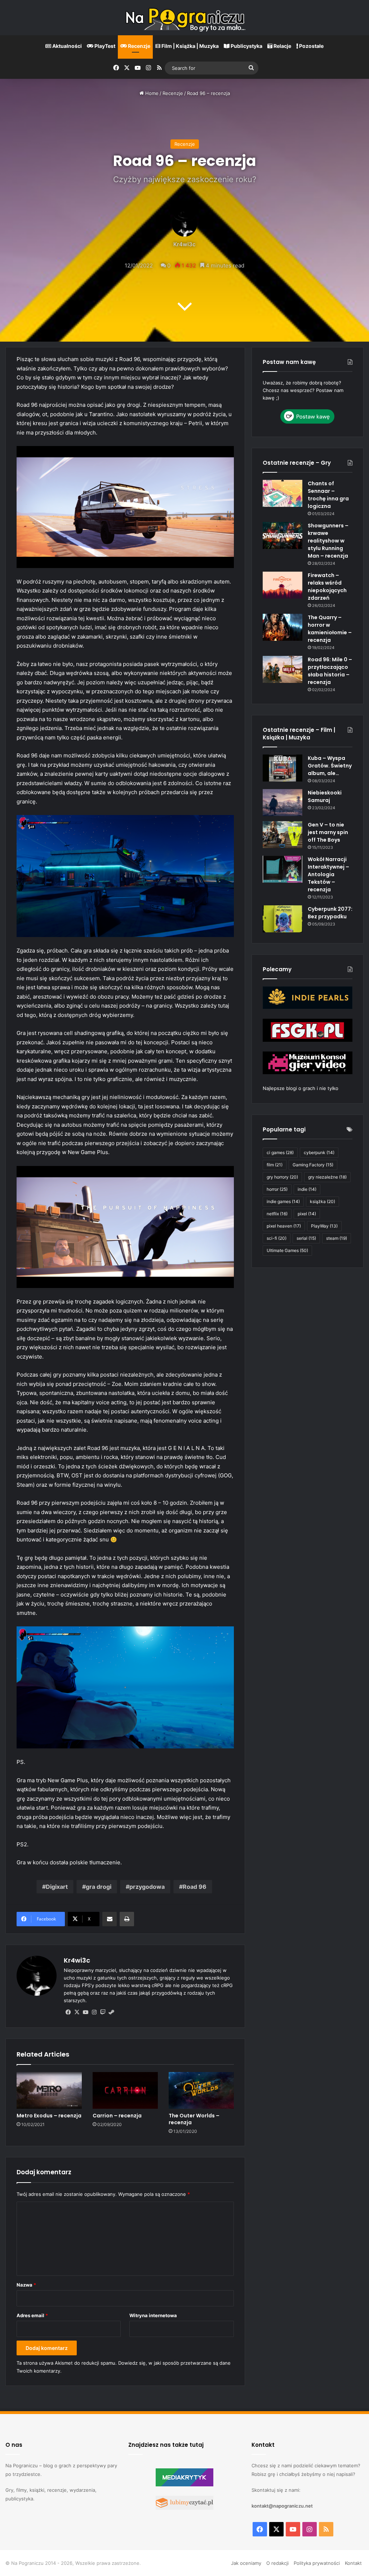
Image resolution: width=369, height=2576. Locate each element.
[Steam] (111, 2012)
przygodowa (147, 1887)
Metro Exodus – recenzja (49, 2116)
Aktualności (66, 46)
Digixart (57, 1887)
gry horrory (282, 1177)
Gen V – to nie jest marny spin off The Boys (328, 832)
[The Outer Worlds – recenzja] (201, 2090)
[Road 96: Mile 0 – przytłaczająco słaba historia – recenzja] (283, 669)
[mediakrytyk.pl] (184, 2485)
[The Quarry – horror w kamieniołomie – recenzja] (283, 627)
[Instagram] (94, 2012)
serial (306, 1238)
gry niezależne (327, 1177)
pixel (307, 1214)
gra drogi (99, 1887)
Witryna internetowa (153, 2315)
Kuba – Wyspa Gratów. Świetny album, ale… (330, 766)
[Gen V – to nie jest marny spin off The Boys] (283, 835)
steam (337, 1238)
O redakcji (277, 2563)
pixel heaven (284, 1226)
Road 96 (195, 1887)
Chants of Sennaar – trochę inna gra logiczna (328, 495)
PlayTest (104, 46)
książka (323, 1201)
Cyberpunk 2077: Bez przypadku (330, 913)
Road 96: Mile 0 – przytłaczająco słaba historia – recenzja (330, 671)
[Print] (127, 1919)
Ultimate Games (287, 1250)
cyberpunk (319, 1152)
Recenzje (139, 46)
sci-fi (277, 1238)
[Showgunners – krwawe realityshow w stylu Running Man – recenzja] (283, 535)
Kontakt (353, 2563)
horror (277, 1189)
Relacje (282, 46)
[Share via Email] (110, 1919)
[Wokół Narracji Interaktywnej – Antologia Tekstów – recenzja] (283, 869)
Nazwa (26, 2285)
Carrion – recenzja (117, 2116)
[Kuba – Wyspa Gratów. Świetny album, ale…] (283, 768)
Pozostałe (311, 46)
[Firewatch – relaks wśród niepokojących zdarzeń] (283, 585)
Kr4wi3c (184, 245)
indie (307, 1189)
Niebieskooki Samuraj (325, 796)
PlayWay (324, 1226)
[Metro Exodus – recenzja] (49, 2090)
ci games (280, 1152)
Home (151, 93)
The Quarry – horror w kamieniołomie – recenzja (330, 629)
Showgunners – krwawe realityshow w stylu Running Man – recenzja (328, 541)
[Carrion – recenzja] (125, 2090)
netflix (277, 1214)
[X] (77, 2012)
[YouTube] (85, 2012)
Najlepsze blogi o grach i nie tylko (301, 1088)
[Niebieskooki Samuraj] (283, 803)
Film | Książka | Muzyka (190, 46)
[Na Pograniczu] (184, 18)
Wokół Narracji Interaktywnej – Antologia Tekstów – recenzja (328, 874)
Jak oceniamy (246, 2563)
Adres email (32, 2315)
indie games (283, 1201)
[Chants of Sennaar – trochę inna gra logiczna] (283, 493)
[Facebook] (68, 2012)
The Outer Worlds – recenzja (194, 2119)
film (275, 1165)
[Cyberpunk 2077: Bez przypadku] (283, 919)
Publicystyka (246, 46)
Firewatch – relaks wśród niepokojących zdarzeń (327, 587)
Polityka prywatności (317, 2563)
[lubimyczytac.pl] (184, 2508)
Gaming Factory (313, 1165)
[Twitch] (103, 2012)
